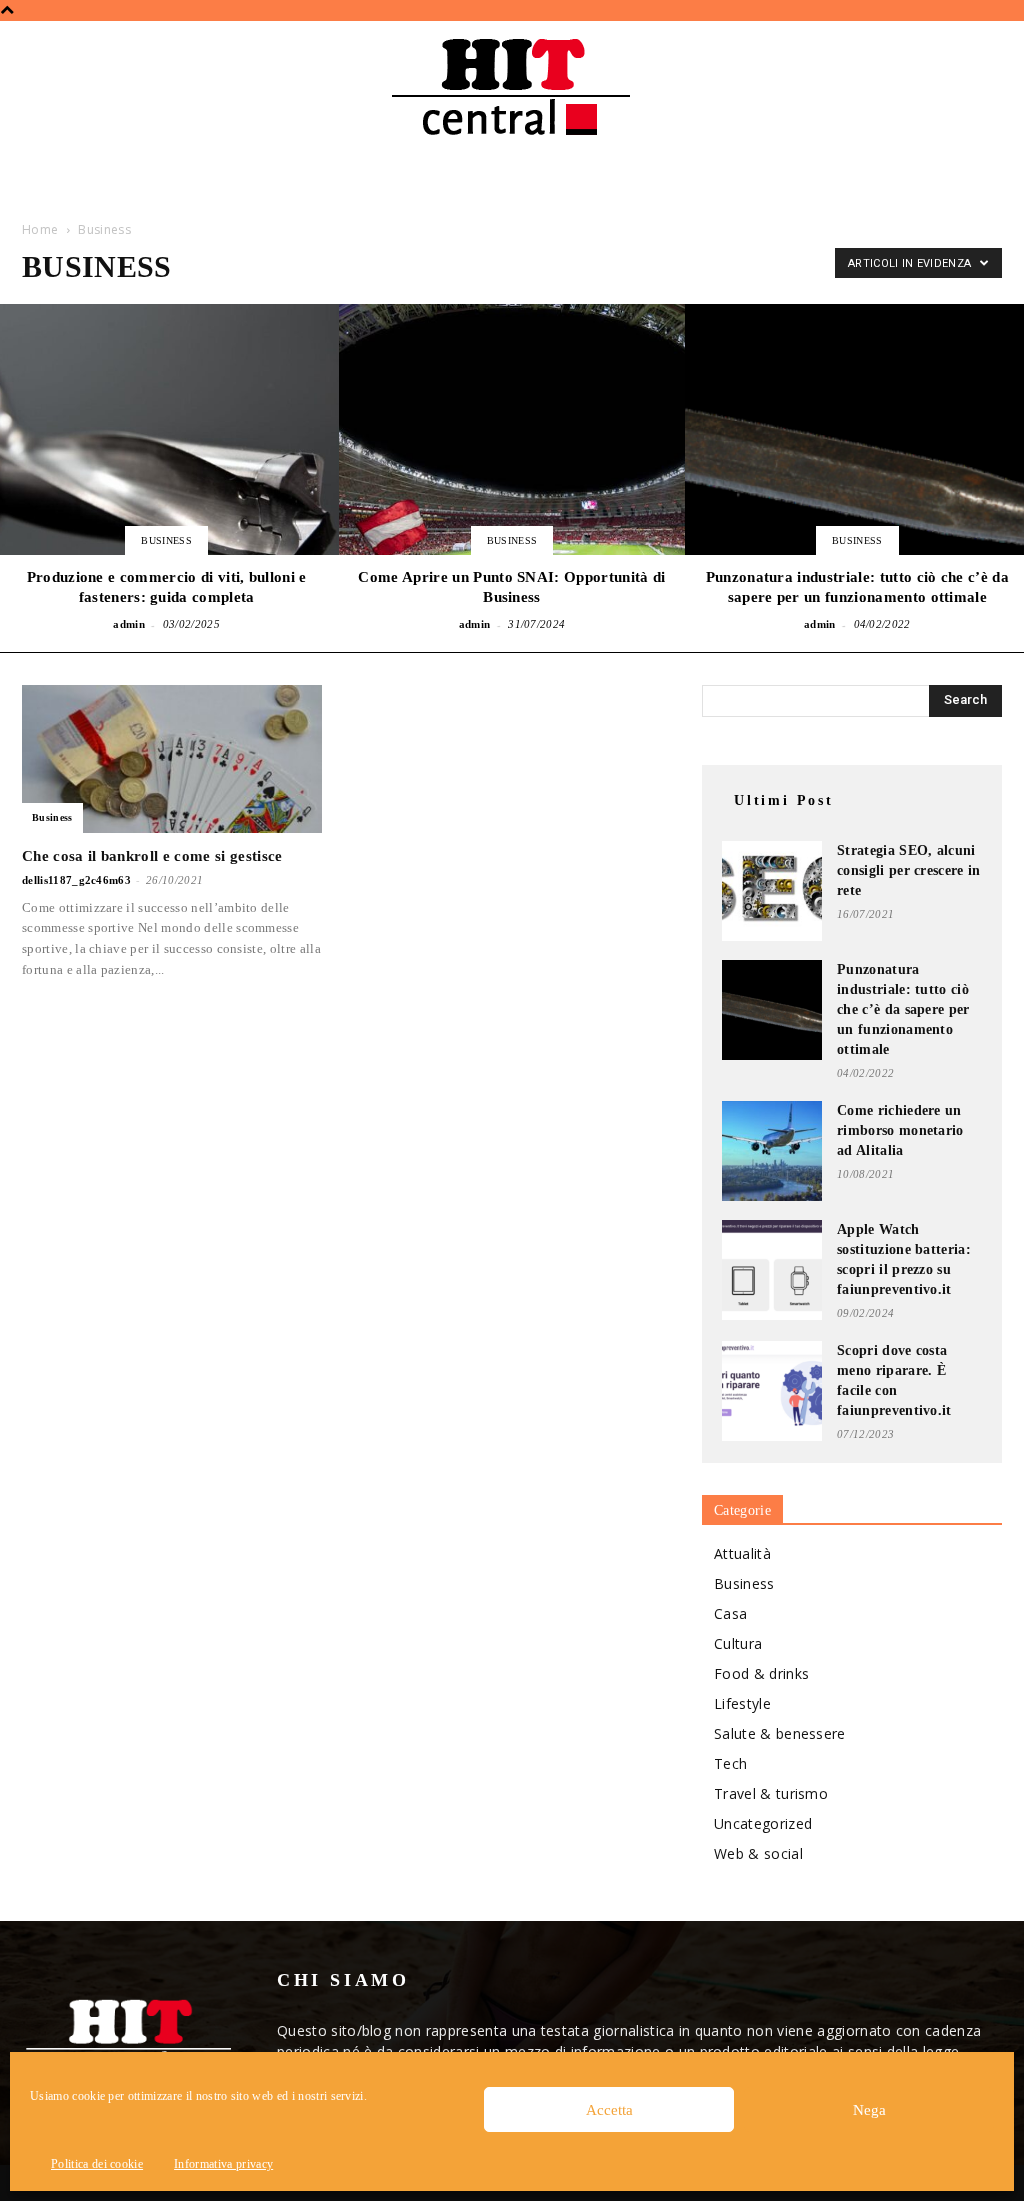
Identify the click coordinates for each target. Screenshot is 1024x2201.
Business (166, 540)
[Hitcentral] (512, 87)
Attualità (742, 1553)
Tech (730, 1763)
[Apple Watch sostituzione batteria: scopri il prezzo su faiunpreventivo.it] (772, 1270)
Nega (869, 2110)
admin (129, 624)
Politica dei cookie (97, 2164)
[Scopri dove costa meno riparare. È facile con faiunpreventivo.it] (772, 1391)
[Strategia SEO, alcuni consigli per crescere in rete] (772, 891)
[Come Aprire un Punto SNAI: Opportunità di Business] (511, 470)
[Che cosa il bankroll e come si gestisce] (172, 759)
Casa (730, 1613)
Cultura (738, 1643)
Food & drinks (761, 1673)
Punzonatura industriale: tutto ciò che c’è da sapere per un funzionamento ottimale (903, 1009)
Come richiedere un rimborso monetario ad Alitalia (900, 1130)
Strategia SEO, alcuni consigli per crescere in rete (909, 870)
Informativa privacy (223, 2164)
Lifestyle (742, 1703)
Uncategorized (763, 1823)
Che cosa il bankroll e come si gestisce (152, 856)
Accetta (609, 2110)
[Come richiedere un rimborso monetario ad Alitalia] (772, 1151)
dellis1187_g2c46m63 (76, 880)
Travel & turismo (771, 1793)
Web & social (758, 1853)
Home (40, 229)
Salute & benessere (780, 1733)
